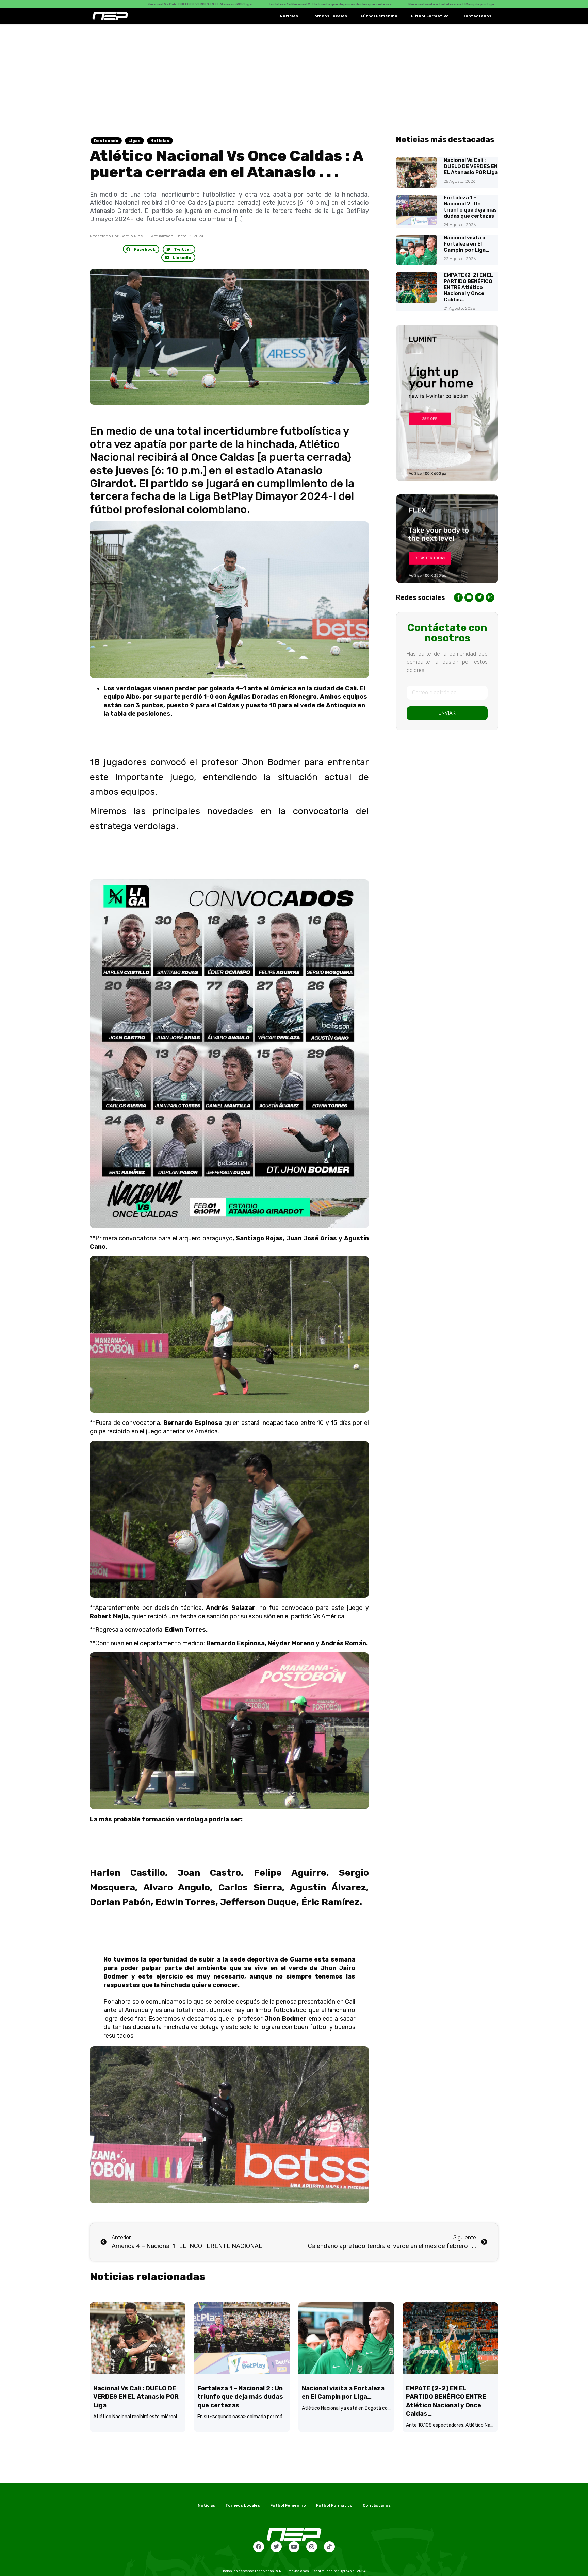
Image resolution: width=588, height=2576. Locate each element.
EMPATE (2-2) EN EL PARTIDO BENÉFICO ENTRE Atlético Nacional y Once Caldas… (468, 287)
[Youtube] (294, 2547)
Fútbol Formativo (430, 16)
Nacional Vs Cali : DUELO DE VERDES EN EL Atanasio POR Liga (471, 166)
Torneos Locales (329, 16)
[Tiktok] (329, 2547)
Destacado (106, 141)
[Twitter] (276, 2547)
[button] (141, 249)
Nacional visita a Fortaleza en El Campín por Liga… (466, 244)
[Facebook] (259, 2547)
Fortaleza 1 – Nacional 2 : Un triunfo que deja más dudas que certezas (470, 207)
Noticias (289, 16)
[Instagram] (312, 2547)
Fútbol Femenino (379, 16)
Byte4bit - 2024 (353, 2571)
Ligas (134, 141)
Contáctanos (477, 16)
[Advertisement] (294, 75)
